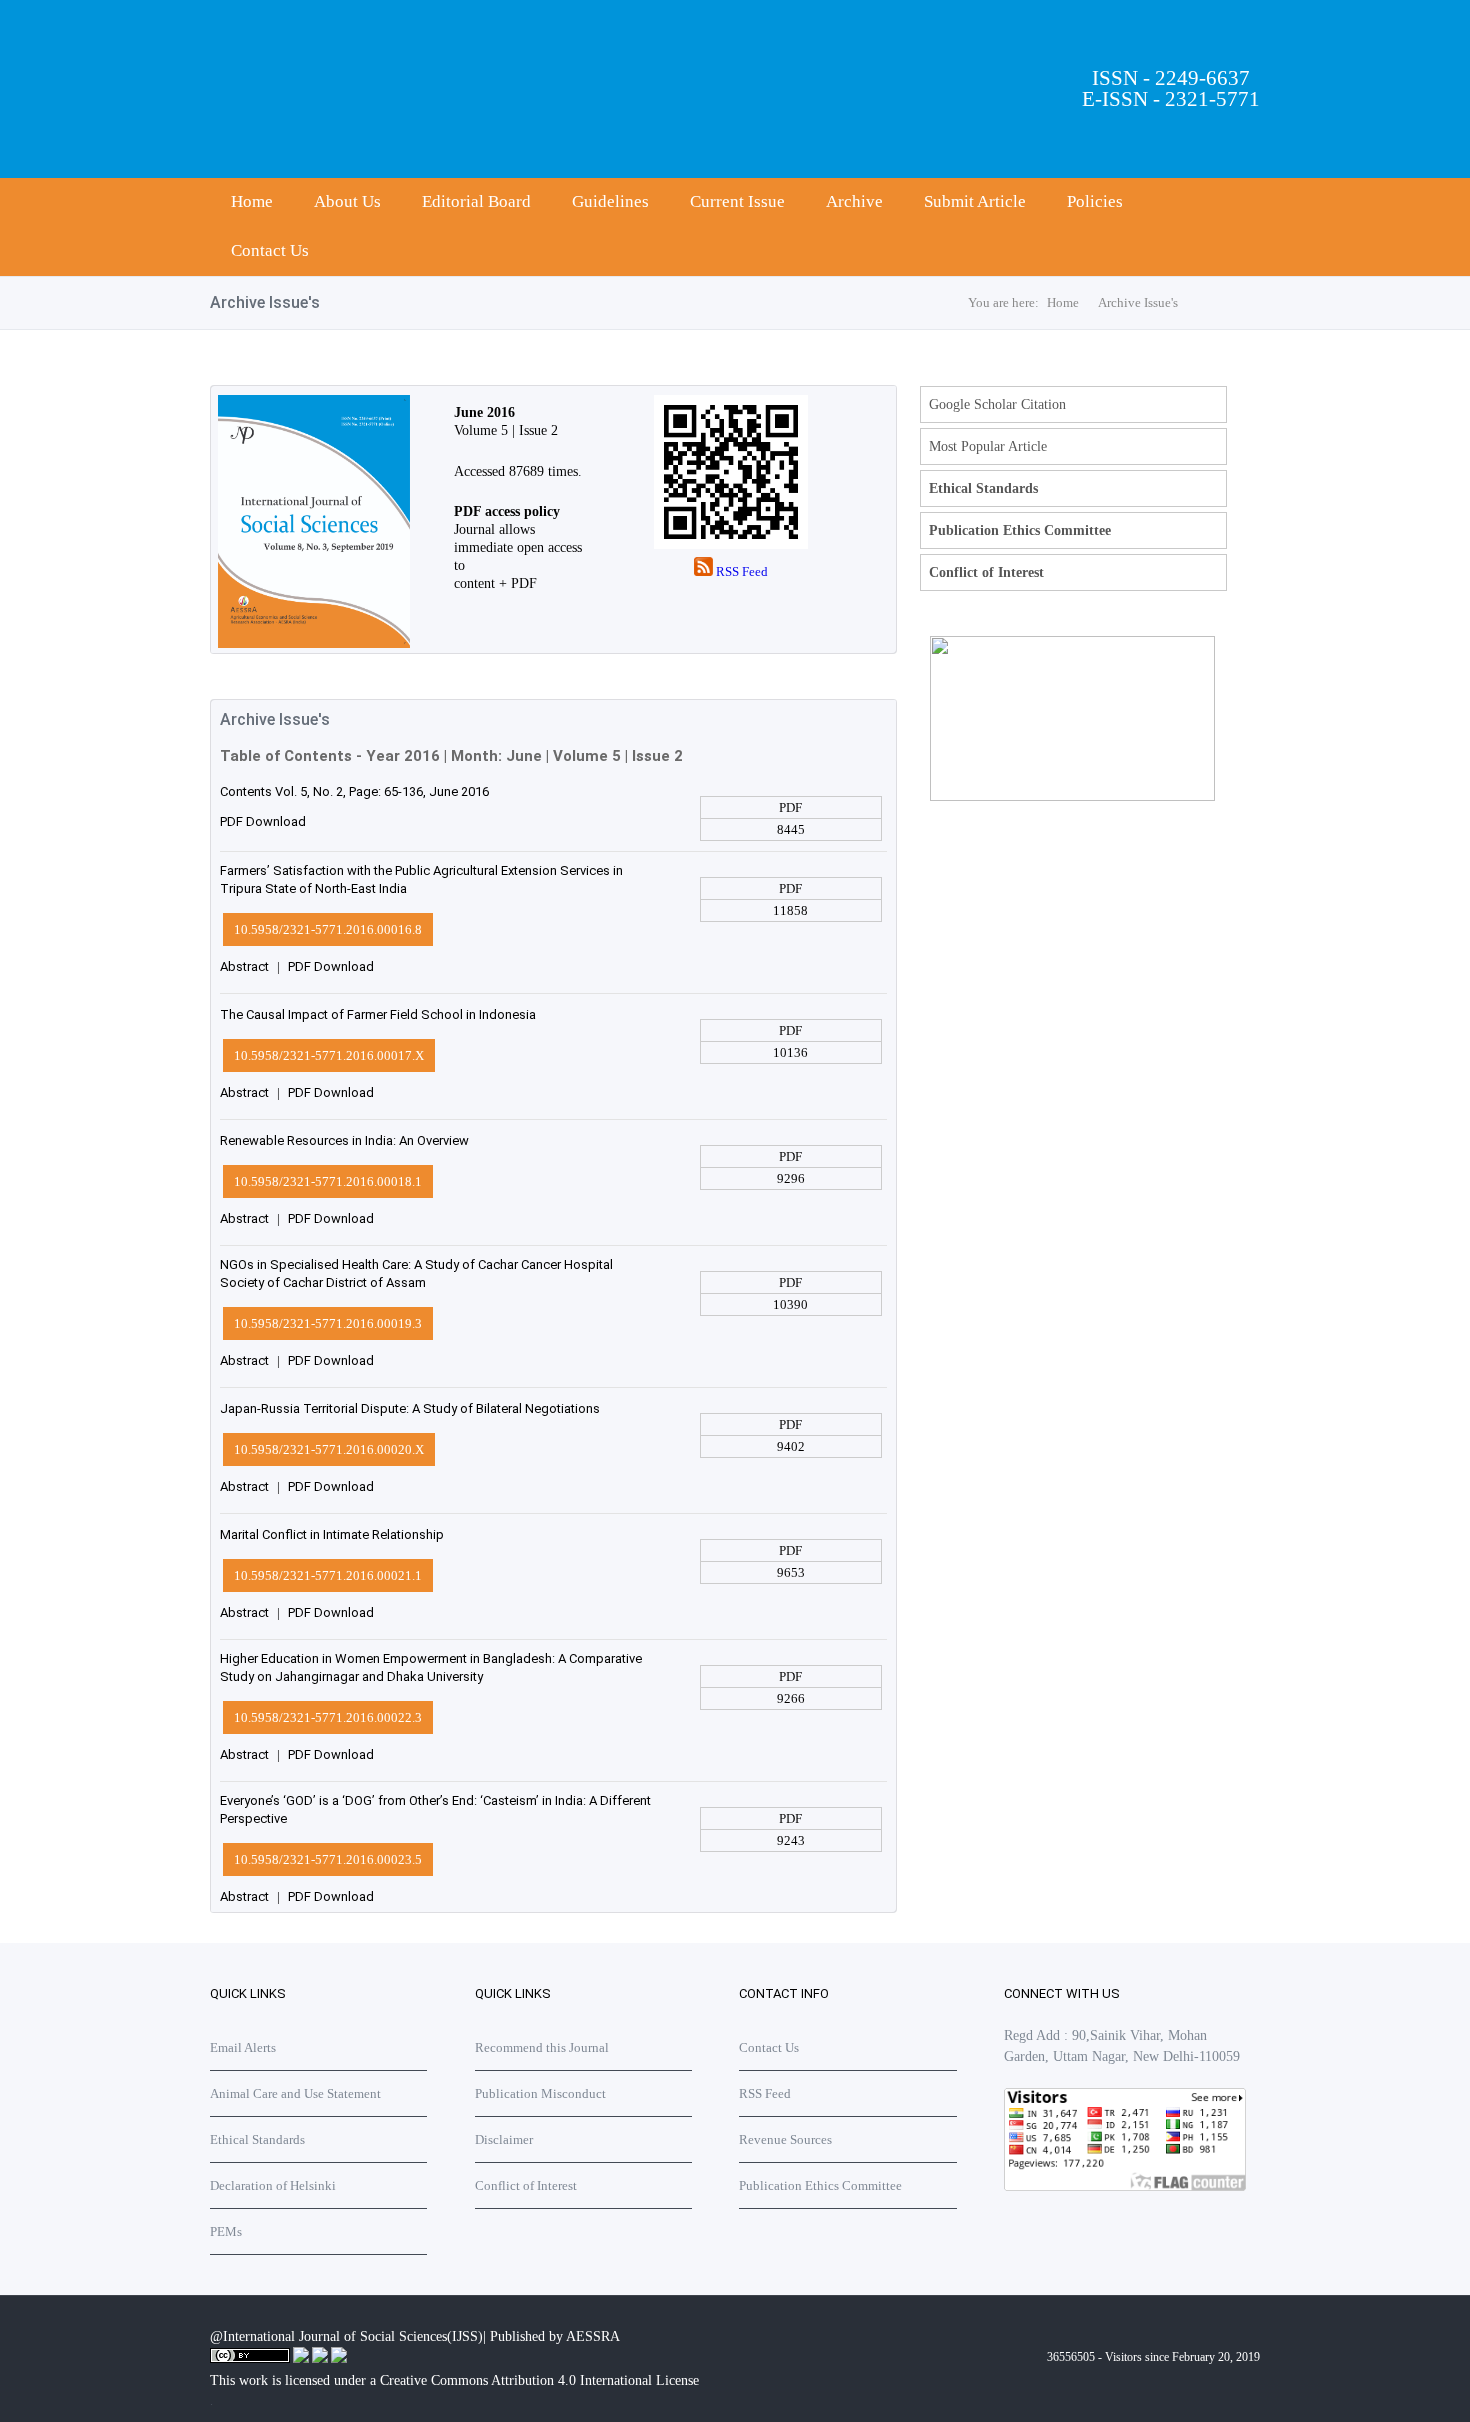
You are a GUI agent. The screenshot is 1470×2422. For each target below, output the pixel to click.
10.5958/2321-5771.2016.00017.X (329, 1055)
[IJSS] (310, 643)
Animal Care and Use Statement (295, 2093)
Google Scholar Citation (997, 404)
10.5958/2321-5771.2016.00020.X (329, 1449)
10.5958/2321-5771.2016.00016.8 (328, 929)
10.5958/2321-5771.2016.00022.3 (328, 1717)
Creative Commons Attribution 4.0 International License (539, 2380)
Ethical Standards (983, 488)
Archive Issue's (1138, 302)
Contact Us (270, 250)
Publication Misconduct (540, 2093)
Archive (854, 201)
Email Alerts (243, 2047)
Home (252, 201)
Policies (1095, 201)
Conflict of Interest (986, 572)
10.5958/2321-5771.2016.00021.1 (328, 1575)
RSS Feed (740, 571)
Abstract (244, 966)
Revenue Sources (785, 2139)
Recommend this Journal (542, 2047)
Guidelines (610, 201)
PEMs (226, 2231)
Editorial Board (476, 201)
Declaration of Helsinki (273, 2185)
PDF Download (263, 821)
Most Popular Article (988, 446)
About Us (347, 201)
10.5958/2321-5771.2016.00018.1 (328, 1181)
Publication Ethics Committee (1020, 530)
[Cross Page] (1072, 796)
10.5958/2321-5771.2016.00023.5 (328, 1859)
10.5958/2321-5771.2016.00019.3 (328, 1323)
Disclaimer (504, 2139)
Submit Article (975, 201)
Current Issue (737, 201)
